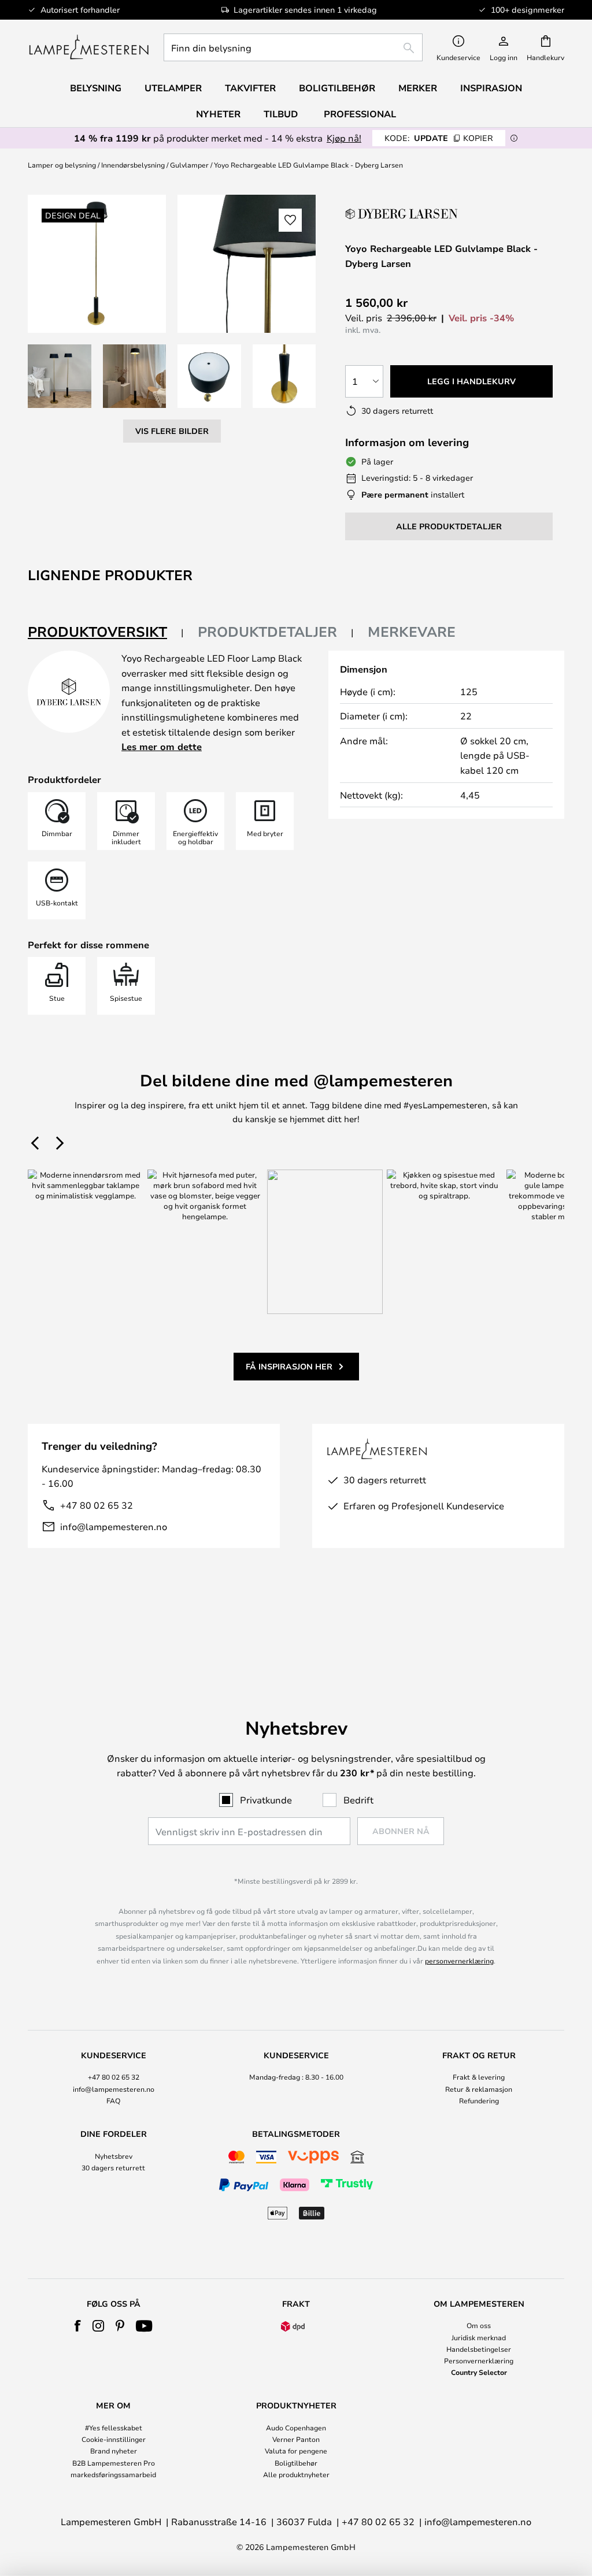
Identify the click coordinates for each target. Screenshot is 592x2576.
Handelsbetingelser (479, 2349)
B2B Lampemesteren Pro (114, 2463)
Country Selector (479, 2372)
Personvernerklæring (479, 2360)
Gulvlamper (189, 165)
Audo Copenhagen (296, 2427)
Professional (360, 114)
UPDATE (439, 138)
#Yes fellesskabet (114, 2427)
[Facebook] (78, 2326)
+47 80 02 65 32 (97, 1505)
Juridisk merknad (479, 2337)
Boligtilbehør (296, 2463)
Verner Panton (296, 2439)
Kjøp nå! (344, 138)
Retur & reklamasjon (479, 2089)
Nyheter (218, 114)
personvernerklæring (459, 1961)
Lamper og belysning (62, 165)
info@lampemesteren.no (114, 1526)
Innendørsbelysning (133, 165)
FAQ (113, 2100)
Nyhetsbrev (114, 2156)
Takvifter (250, 88)
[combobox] (293, 47)
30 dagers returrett (113, 2167)
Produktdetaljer (267, 632)
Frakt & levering (479, 2077)
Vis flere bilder (172, 431)
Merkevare (412, 632)
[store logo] (89, 47)
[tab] (106, 632)
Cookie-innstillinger (114, 2439)
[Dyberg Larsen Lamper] (403, 214)
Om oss (479, 2325)
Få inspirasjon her (289, 1366)
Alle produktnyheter (296, 2474)
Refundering (479, 2100)
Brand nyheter (114, 2451)
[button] (60, 376)
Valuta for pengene (296, 2451)
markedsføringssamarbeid (113, 2474)
